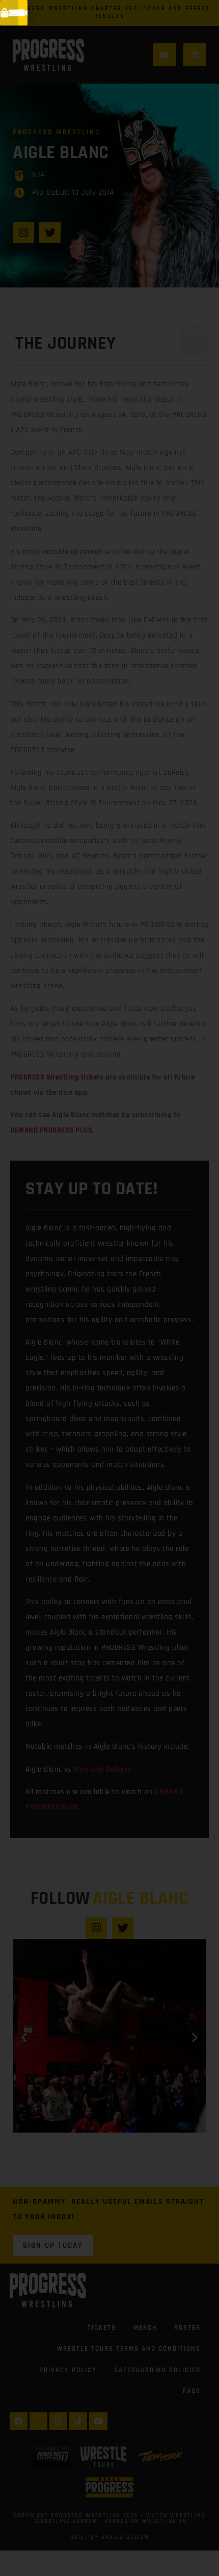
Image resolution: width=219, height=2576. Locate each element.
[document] (109, 1288)
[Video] (23, 13)
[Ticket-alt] (14, 13)
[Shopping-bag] (5, 13)
